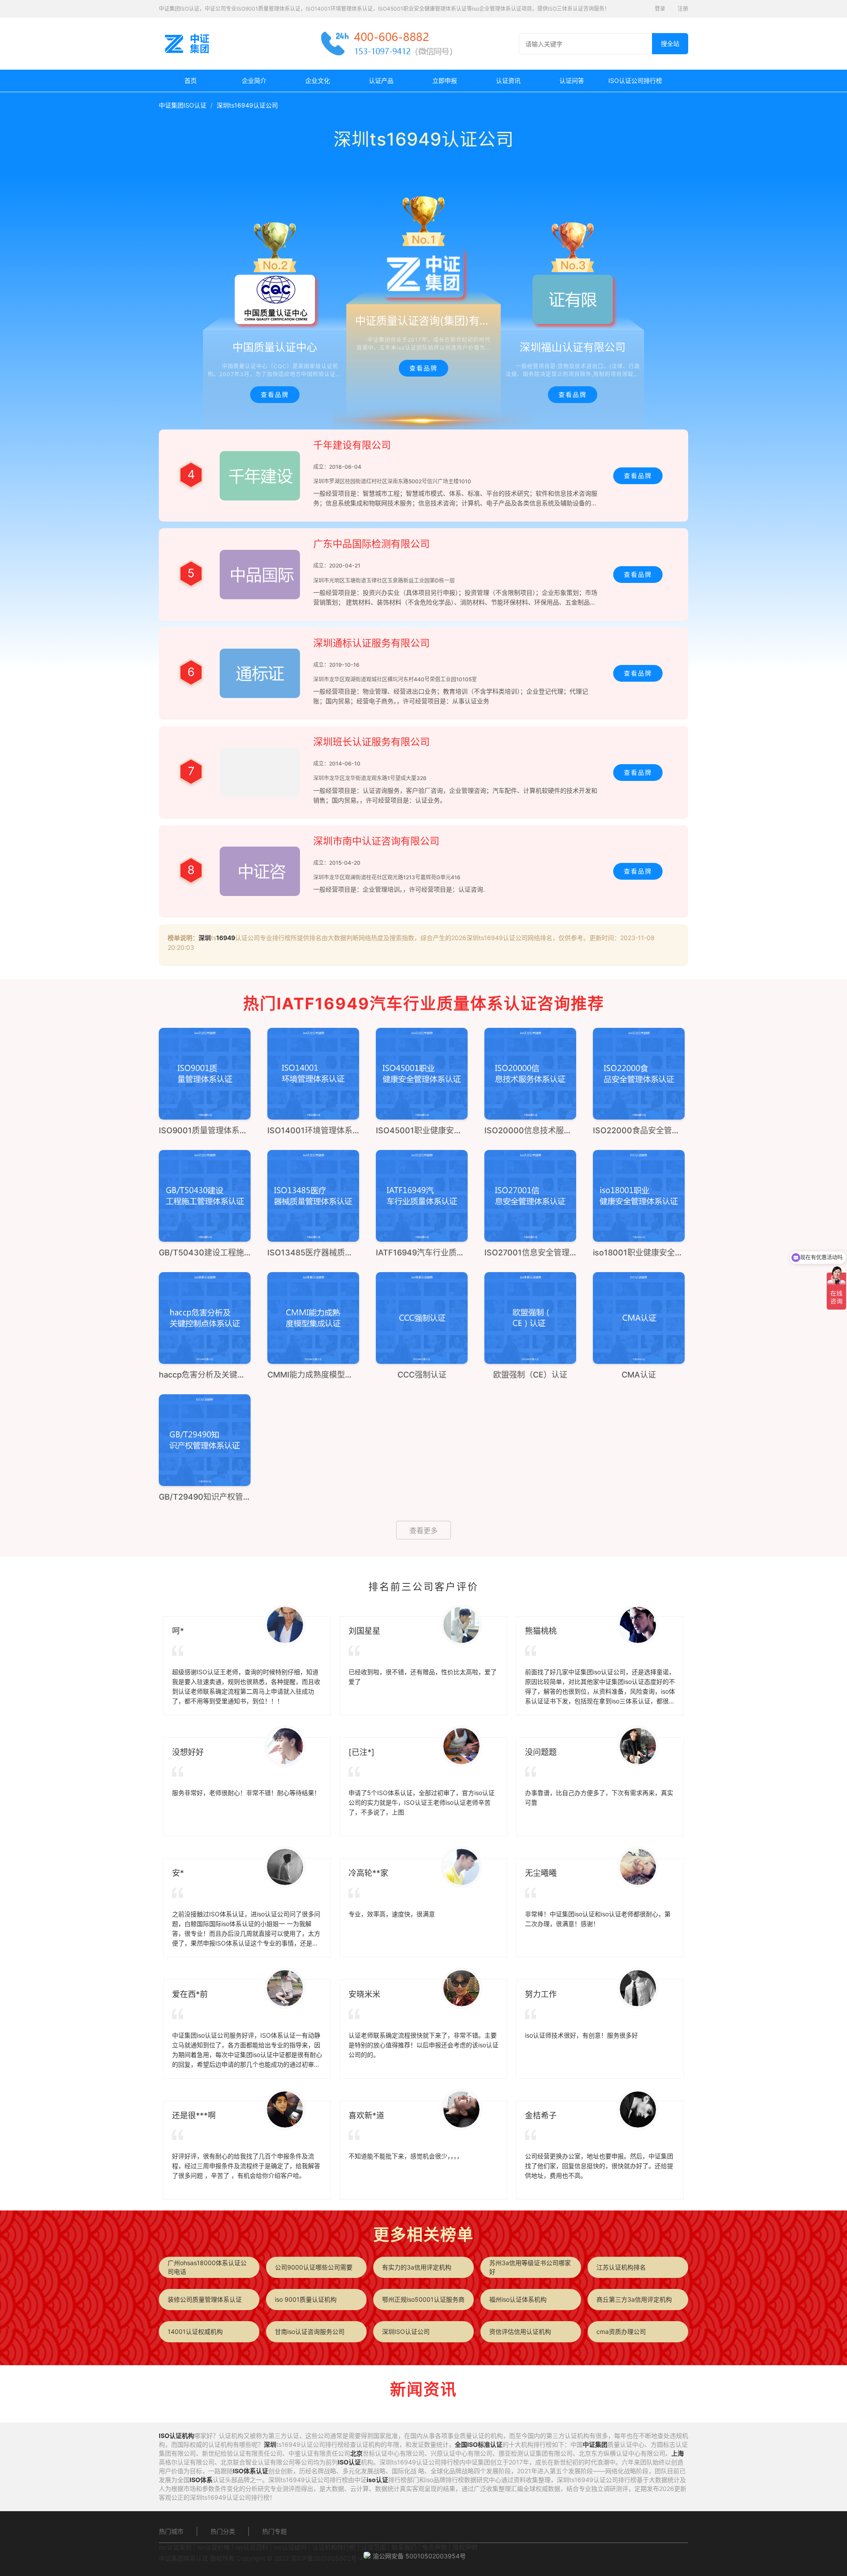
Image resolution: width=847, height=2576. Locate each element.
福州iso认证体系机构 (518, 2299)
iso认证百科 (252, 2547)
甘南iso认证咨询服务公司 (310, 2331)
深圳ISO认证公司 (406, 2331)
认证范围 (374, 2547)
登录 (660, 9)
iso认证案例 (175, 2547)
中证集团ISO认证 (183, 105)
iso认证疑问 (290, 2547)
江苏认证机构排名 (621, 2267)
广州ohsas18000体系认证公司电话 (207, 2267)
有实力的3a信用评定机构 (417, 2267)
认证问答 (572, 80)
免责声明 (435, 2547)
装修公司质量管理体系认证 (205, 2299)
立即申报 (445, 80)
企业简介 (254, 80)
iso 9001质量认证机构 (306, 2299)
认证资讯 (508, 80)
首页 (191, 80)
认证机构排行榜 (334, 2547)
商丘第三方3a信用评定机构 (634, 2299)
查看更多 (423, 1531)
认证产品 (381, 80)
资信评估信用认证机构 (520, 2331)
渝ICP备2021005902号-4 (327, 2558)
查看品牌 (275, 394)
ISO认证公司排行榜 (635, 80)
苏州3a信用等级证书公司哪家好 (530, 2267)
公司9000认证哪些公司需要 (314, 2267)
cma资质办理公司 (621, 2331)
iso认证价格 (214, 2547)
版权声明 (465, 2547)
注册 (683, 9)
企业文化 (318, 80)
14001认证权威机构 (195, 2331)
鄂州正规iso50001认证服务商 (423, 2299)
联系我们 (404, 2547)
